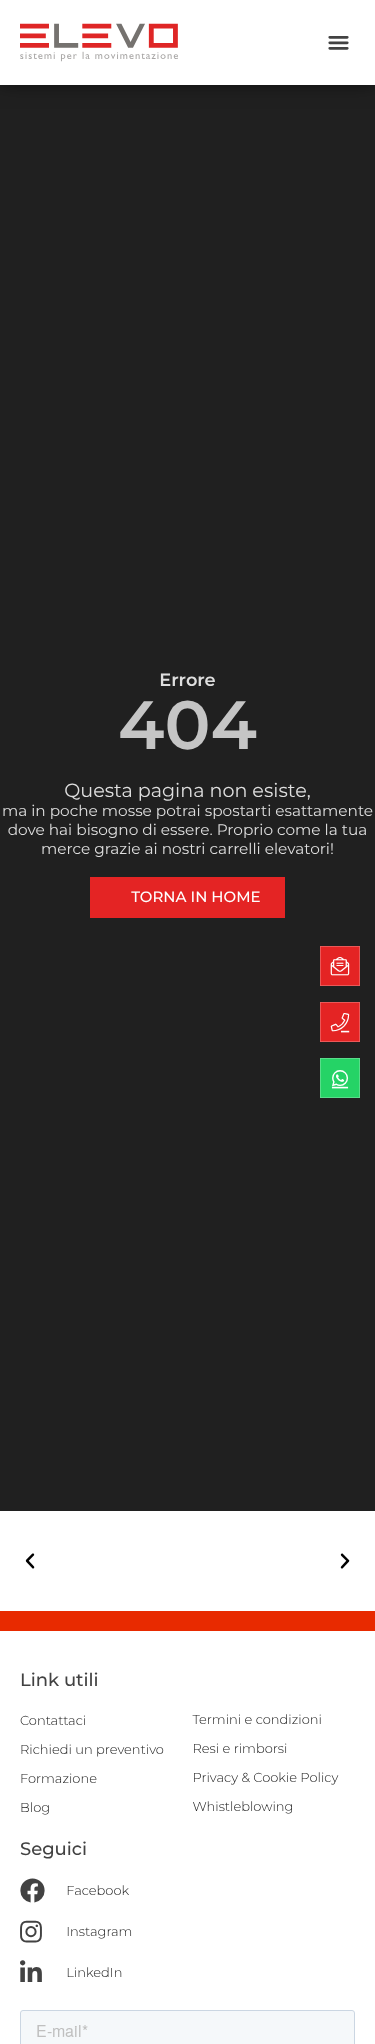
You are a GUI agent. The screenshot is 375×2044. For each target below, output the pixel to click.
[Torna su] (340, 2009)
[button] (338, 43)
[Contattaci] (340, 966)
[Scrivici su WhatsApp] (340, 1078)
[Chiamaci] (340, 1022)
